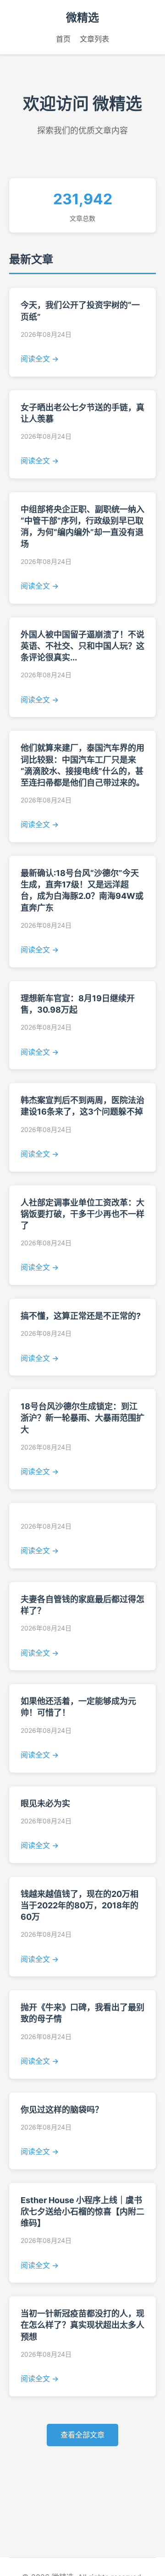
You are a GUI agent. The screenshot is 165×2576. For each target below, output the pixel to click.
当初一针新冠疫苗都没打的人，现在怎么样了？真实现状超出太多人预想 (82, 2325)
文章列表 (94, 39)
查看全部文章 (82, 2435)
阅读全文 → (40, 359)
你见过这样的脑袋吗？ (62, 2110)
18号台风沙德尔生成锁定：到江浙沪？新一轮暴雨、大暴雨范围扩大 (82, 1418)
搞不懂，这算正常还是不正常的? (81, 1316)
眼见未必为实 (45, 1803)
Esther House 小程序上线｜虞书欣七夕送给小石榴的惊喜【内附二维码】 (82, 2212)
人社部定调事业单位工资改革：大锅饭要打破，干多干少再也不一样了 (82, 1214)
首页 (63, 39)
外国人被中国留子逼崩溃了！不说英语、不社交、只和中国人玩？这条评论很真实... (82, 646)
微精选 (82, 18)
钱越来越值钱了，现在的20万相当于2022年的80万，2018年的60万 (80, 1905)
